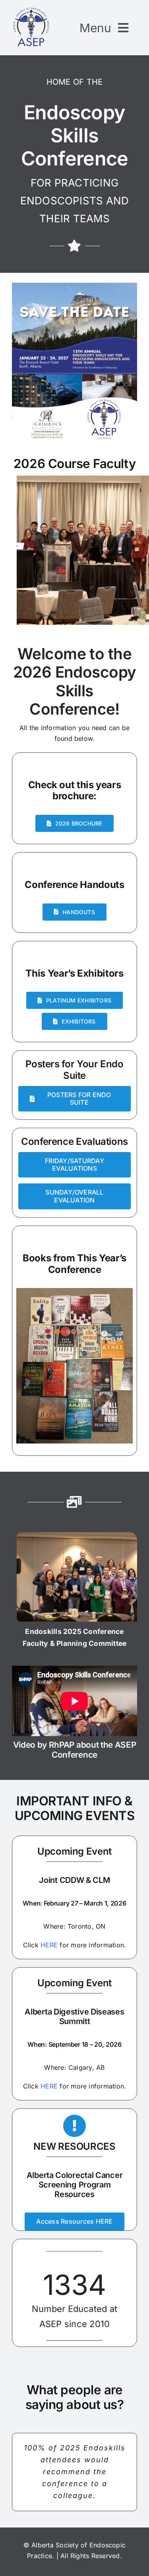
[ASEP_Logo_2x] (31, 9)
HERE (49, 1945)
